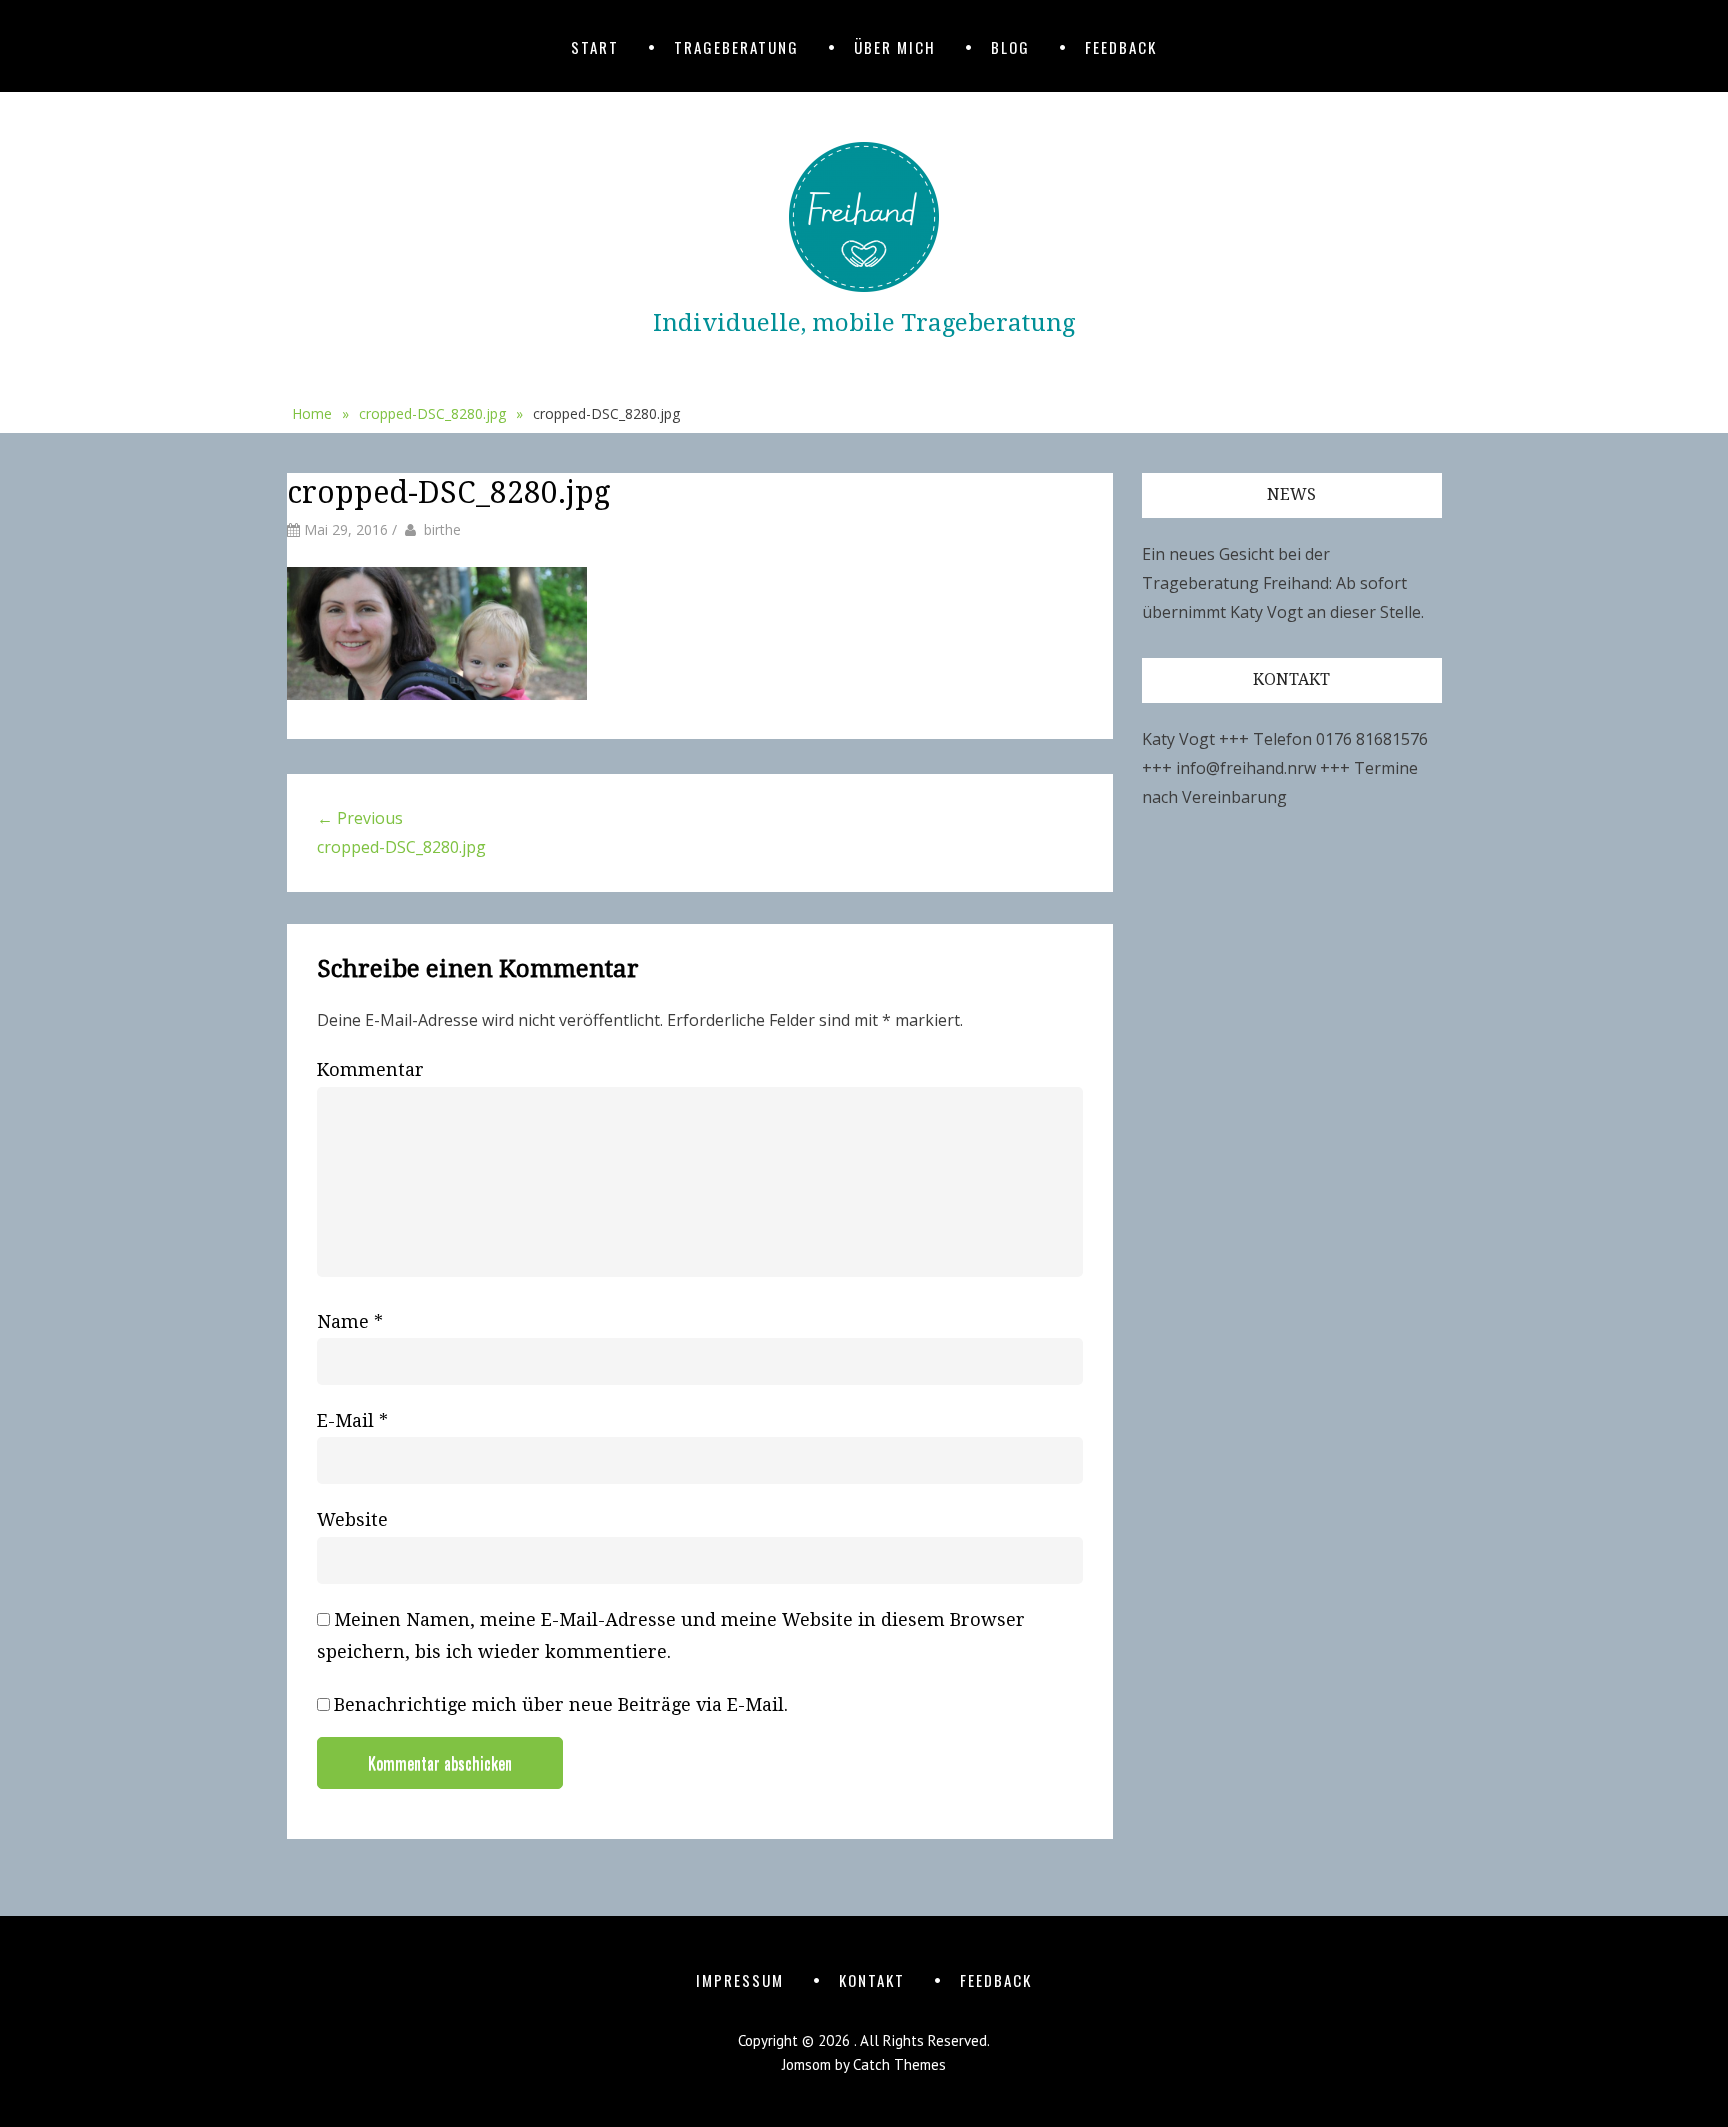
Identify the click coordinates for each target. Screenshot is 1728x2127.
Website (352, 1519)
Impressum (740, 1980)
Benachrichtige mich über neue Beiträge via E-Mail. (561, 1704)
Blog (1010, 47)
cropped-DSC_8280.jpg (441, 413)
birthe (442, 529)
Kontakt (872, 1980)
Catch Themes (899, 2064)
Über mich (895, 47)
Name (350, 1321)
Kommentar (370, 1069)
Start (595, 47)
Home (320, 413)
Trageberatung (736, 47)
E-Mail (352, 1420)
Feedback (1121, 47)
